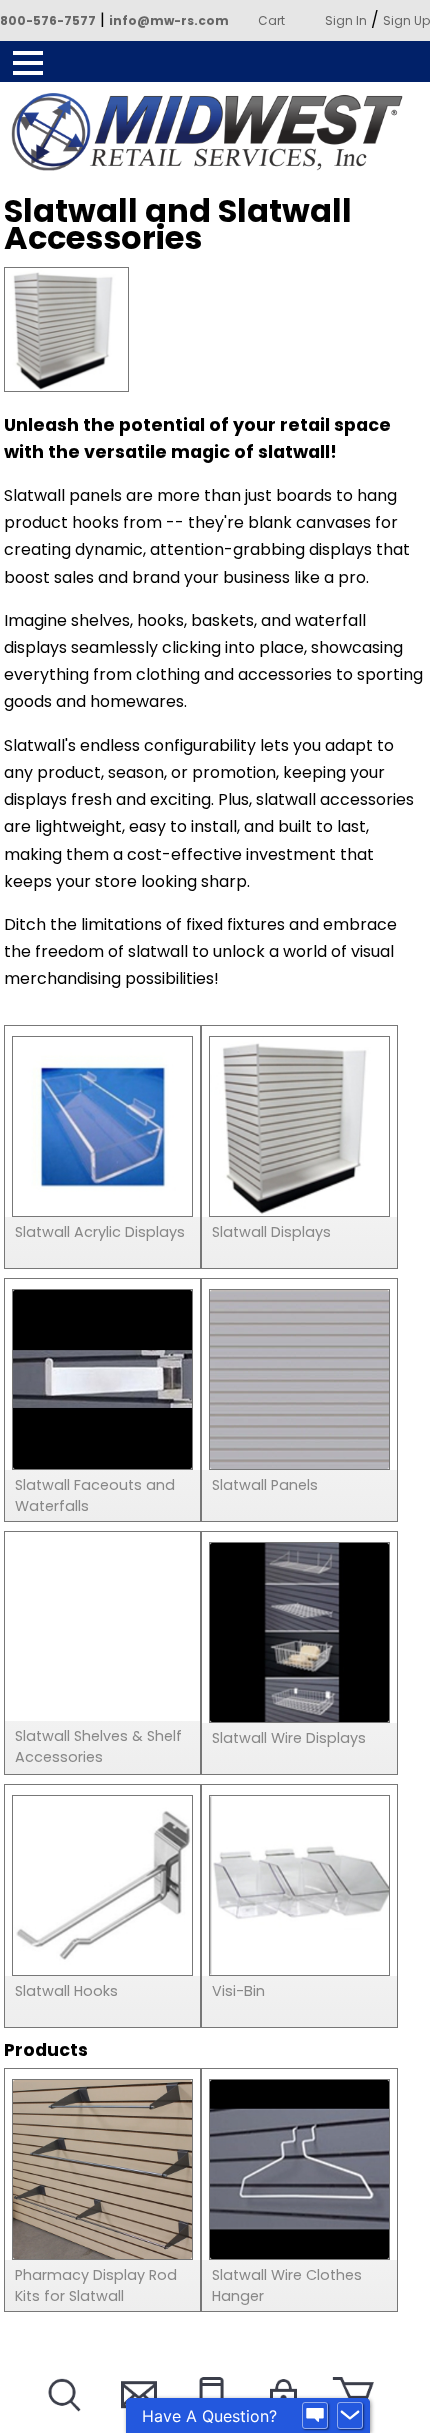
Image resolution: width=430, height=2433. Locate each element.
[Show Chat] (315, 2416)
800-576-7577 (48, 20)
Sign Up (406, 20)
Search (62, 2419)
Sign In (346, 20)
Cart (271, 20)
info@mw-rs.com (169, 20)
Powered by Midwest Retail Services (215, 132)
